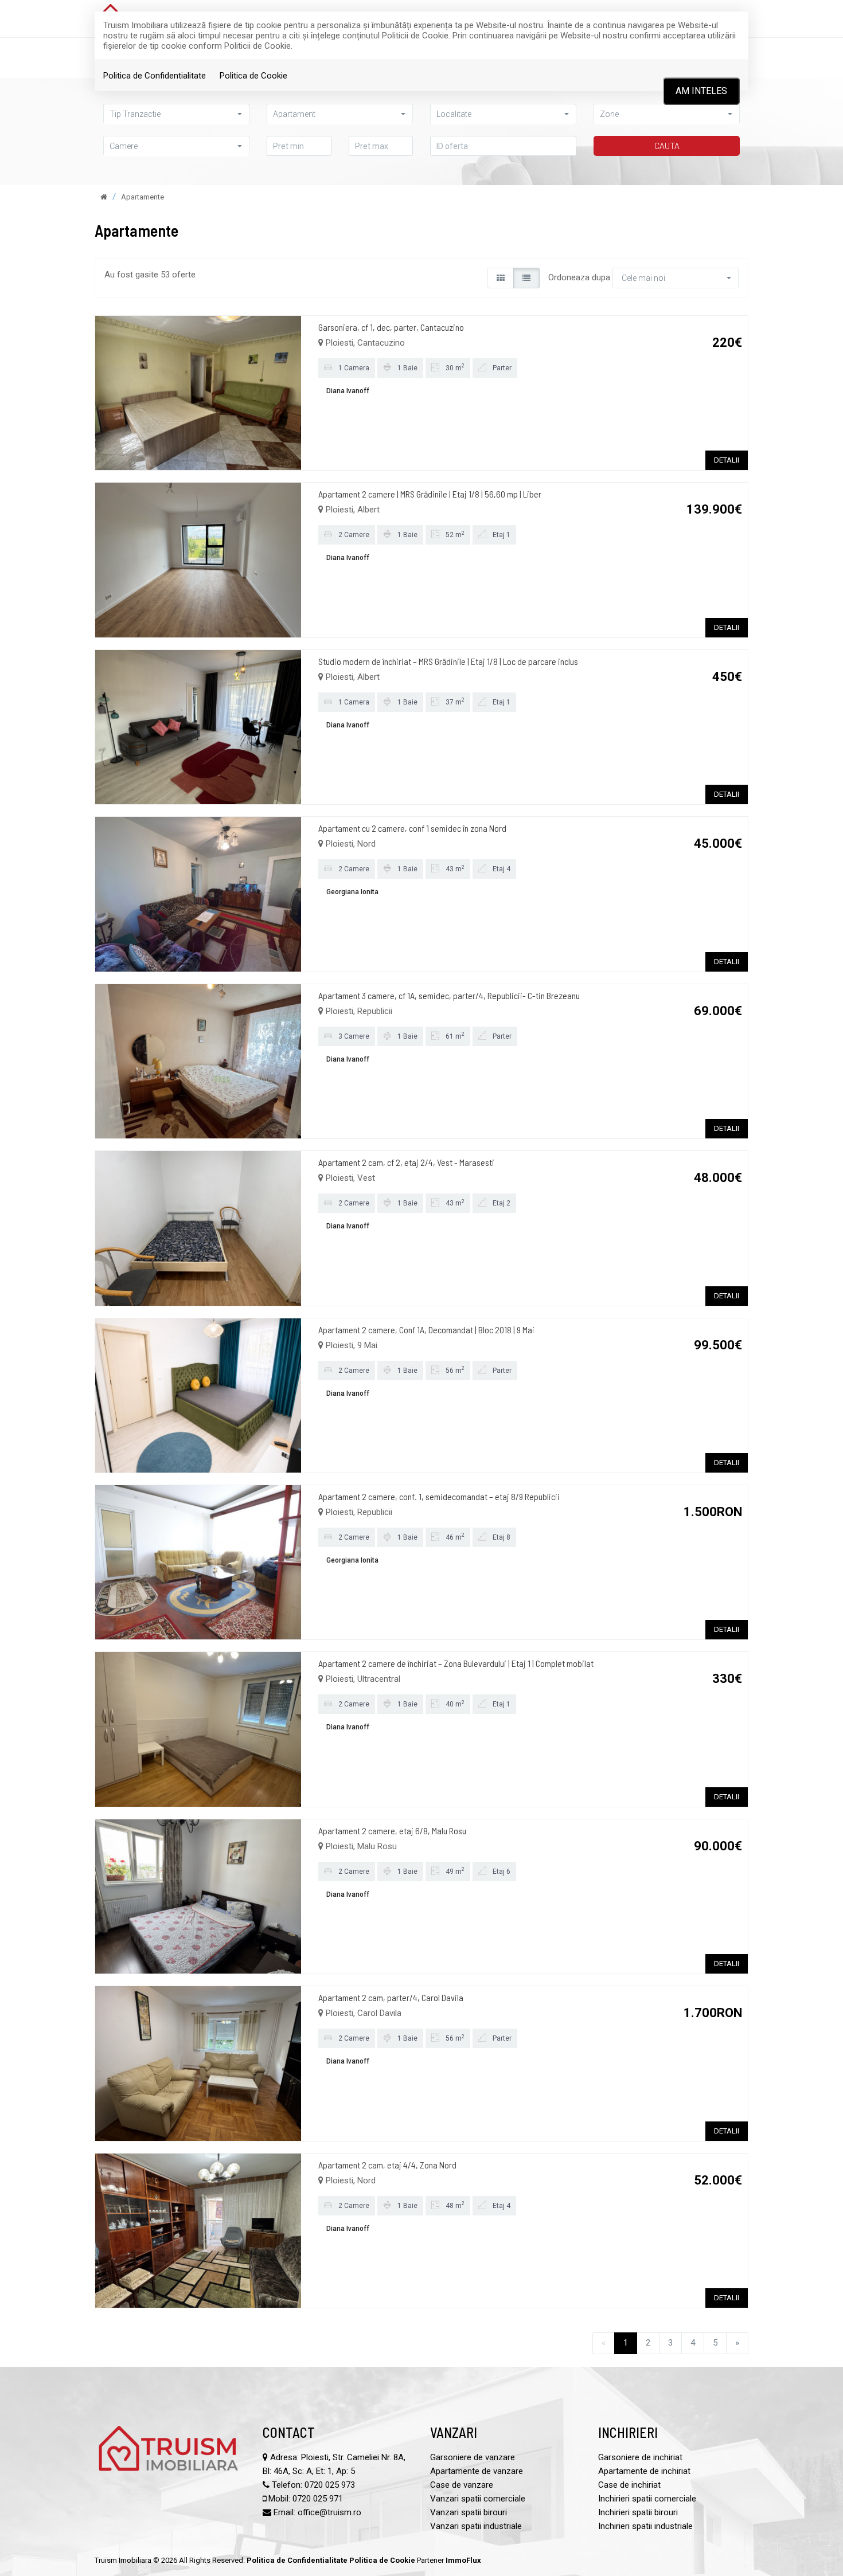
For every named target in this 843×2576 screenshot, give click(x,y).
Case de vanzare (462, 2485)
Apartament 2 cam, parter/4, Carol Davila (391, 1997)
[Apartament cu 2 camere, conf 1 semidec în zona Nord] (198, 894)
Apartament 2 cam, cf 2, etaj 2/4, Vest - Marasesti (406, 1162)
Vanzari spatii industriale (476, 2526)
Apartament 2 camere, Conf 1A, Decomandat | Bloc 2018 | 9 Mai (426, 1330)
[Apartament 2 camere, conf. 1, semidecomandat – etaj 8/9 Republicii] (198, 1562)
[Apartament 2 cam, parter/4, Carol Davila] (198, 2063)
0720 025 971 (318, 2499)
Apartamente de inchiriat (644, 2471)
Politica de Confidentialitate (155, 76)
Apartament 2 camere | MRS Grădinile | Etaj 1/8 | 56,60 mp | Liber (430, 494)
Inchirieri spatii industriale (645, 2526)
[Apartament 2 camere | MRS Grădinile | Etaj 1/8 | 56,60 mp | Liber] (198, 559)
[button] (176, 114)
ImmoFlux (463, 2560)
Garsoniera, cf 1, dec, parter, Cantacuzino (391, 327)
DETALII (727, 460)
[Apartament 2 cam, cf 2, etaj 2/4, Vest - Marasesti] (198, 1228)
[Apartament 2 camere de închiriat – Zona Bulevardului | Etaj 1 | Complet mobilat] (198, 1729)
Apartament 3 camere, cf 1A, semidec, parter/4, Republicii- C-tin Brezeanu (449, 995)
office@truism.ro (329, 2512)
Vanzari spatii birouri (469, 2512)
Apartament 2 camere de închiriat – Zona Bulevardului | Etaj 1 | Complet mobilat (456, 1663)
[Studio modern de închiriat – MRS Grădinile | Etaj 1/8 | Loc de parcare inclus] (198, 726)
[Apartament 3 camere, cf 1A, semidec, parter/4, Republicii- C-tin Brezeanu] (198, 1060)
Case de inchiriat (629, 2485)
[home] (104, 197)
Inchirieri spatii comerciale (647, 2499)
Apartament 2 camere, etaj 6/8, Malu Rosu (392, 1831)
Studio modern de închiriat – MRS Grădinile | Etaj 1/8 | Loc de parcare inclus (448, 661)
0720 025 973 (330, 2485)
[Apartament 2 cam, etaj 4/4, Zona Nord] (198, 2230)
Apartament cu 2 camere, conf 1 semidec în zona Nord (412, 828)
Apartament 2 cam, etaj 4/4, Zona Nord (387, 2165)
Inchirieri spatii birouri (638, 2512)
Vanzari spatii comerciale (478, 2499)
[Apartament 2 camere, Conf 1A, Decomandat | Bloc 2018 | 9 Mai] (198, 1395)
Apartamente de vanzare (477, 2471)
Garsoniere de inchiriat (640, 2457)
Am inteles (701, 91)
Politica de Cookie (253, 76)
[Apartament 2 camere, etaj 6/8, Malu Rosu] (198, 1896)
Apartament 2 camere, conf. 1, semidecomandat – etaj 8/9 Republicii (439, 1496)
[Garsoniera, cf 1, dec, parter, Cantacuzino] (198, 392)
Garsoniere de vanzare (473, 2457)
